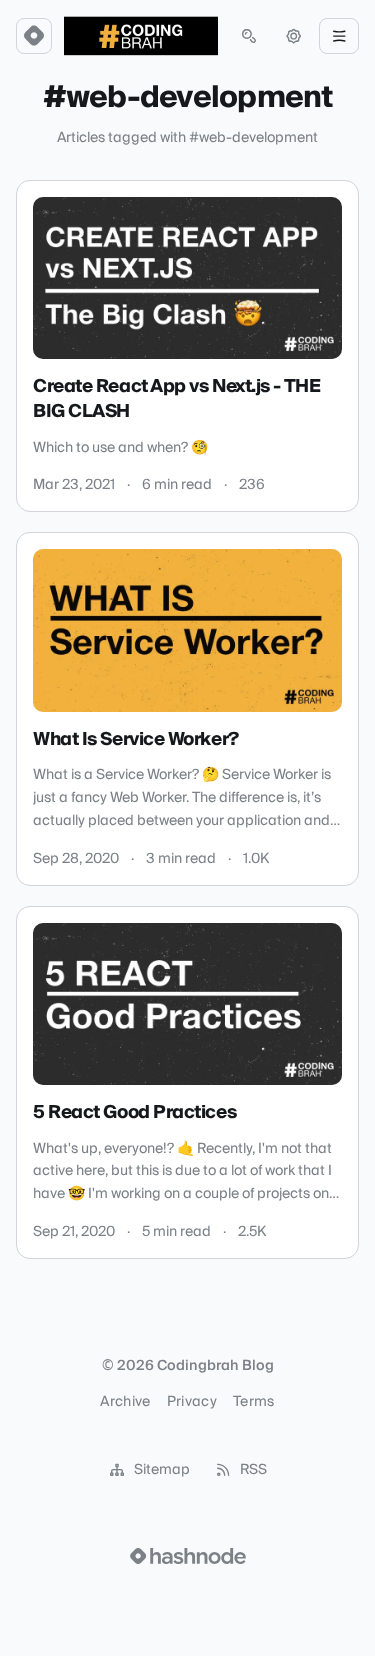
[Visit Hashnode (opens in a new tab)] (188, 1556)
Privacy (192, 1402)
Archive (125, 1402)
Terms (254, 1402)
